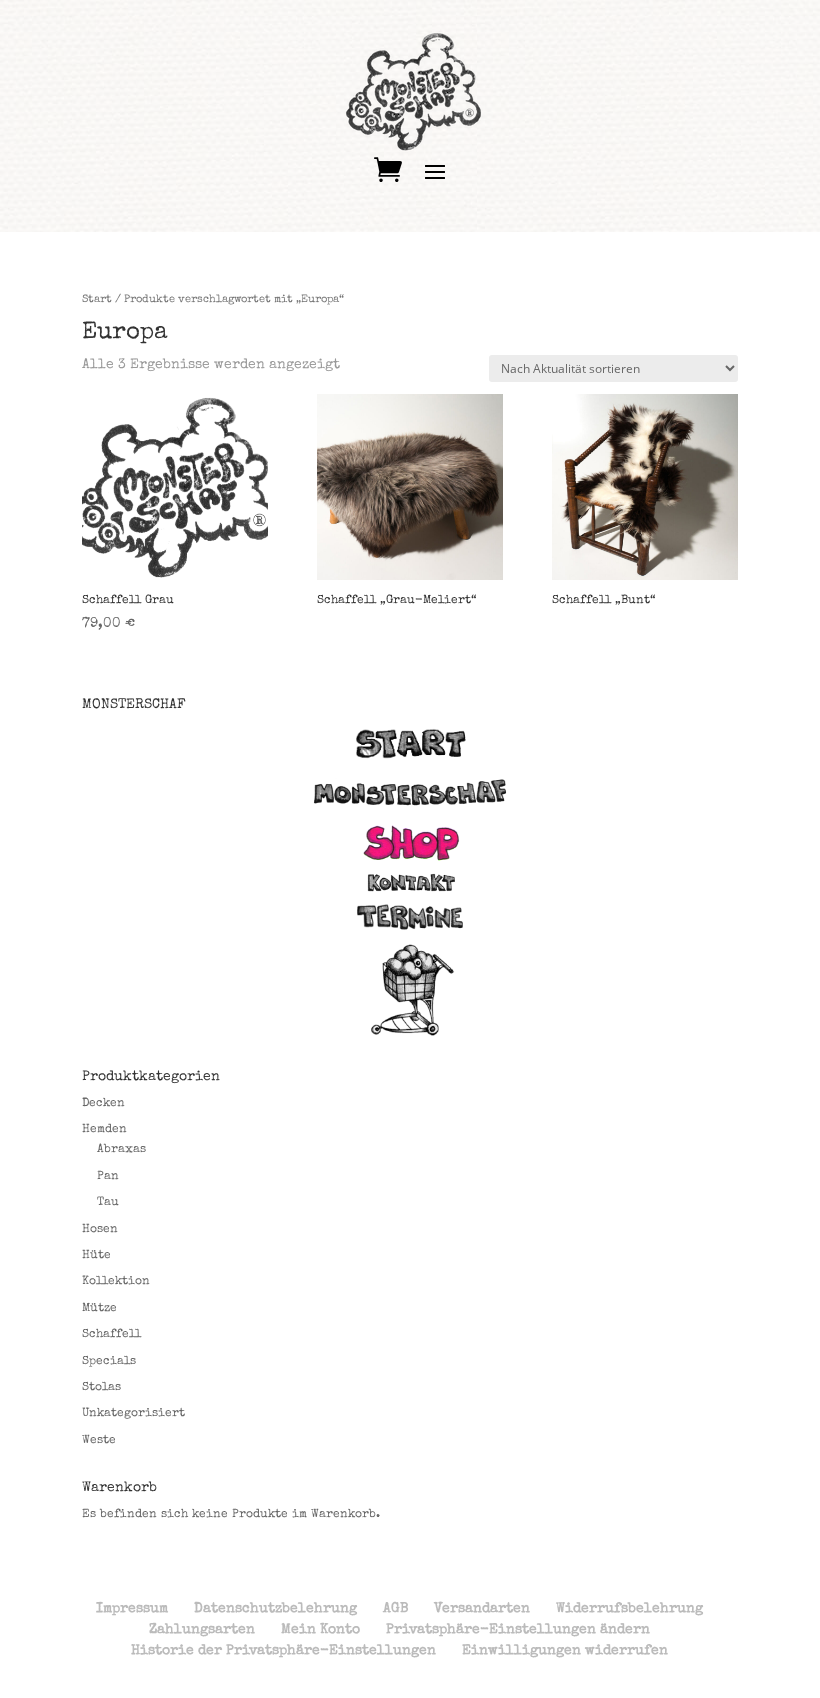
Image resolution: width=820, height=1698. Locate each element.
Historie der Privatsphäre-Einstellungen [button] (283, 1651)
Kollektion (116, 1282)
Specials (109, 1362)
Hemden (104, 1130)
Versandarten (482, 1609)
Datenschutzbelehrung (275, 1609)
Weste (99, 1441)
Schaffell (111, 1335)
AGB (395, 1609)
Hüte (96, 1256)
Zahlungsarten (202, 1630)
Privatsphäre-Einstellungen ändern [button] (518, 1630)
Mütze (99, 1309)
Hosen (100, 1230)
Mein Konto (320, 1630)
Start (97, 299)
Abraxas (121, 1150)
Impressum (132, 1609)
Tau (108, 1203)
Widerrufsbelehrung (629, 1609)
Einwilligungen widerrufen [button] (565, 1651)
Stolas (101, 1388)
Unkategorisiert (133, 1414)
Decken (103, 1104)
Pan (108, 1177)
